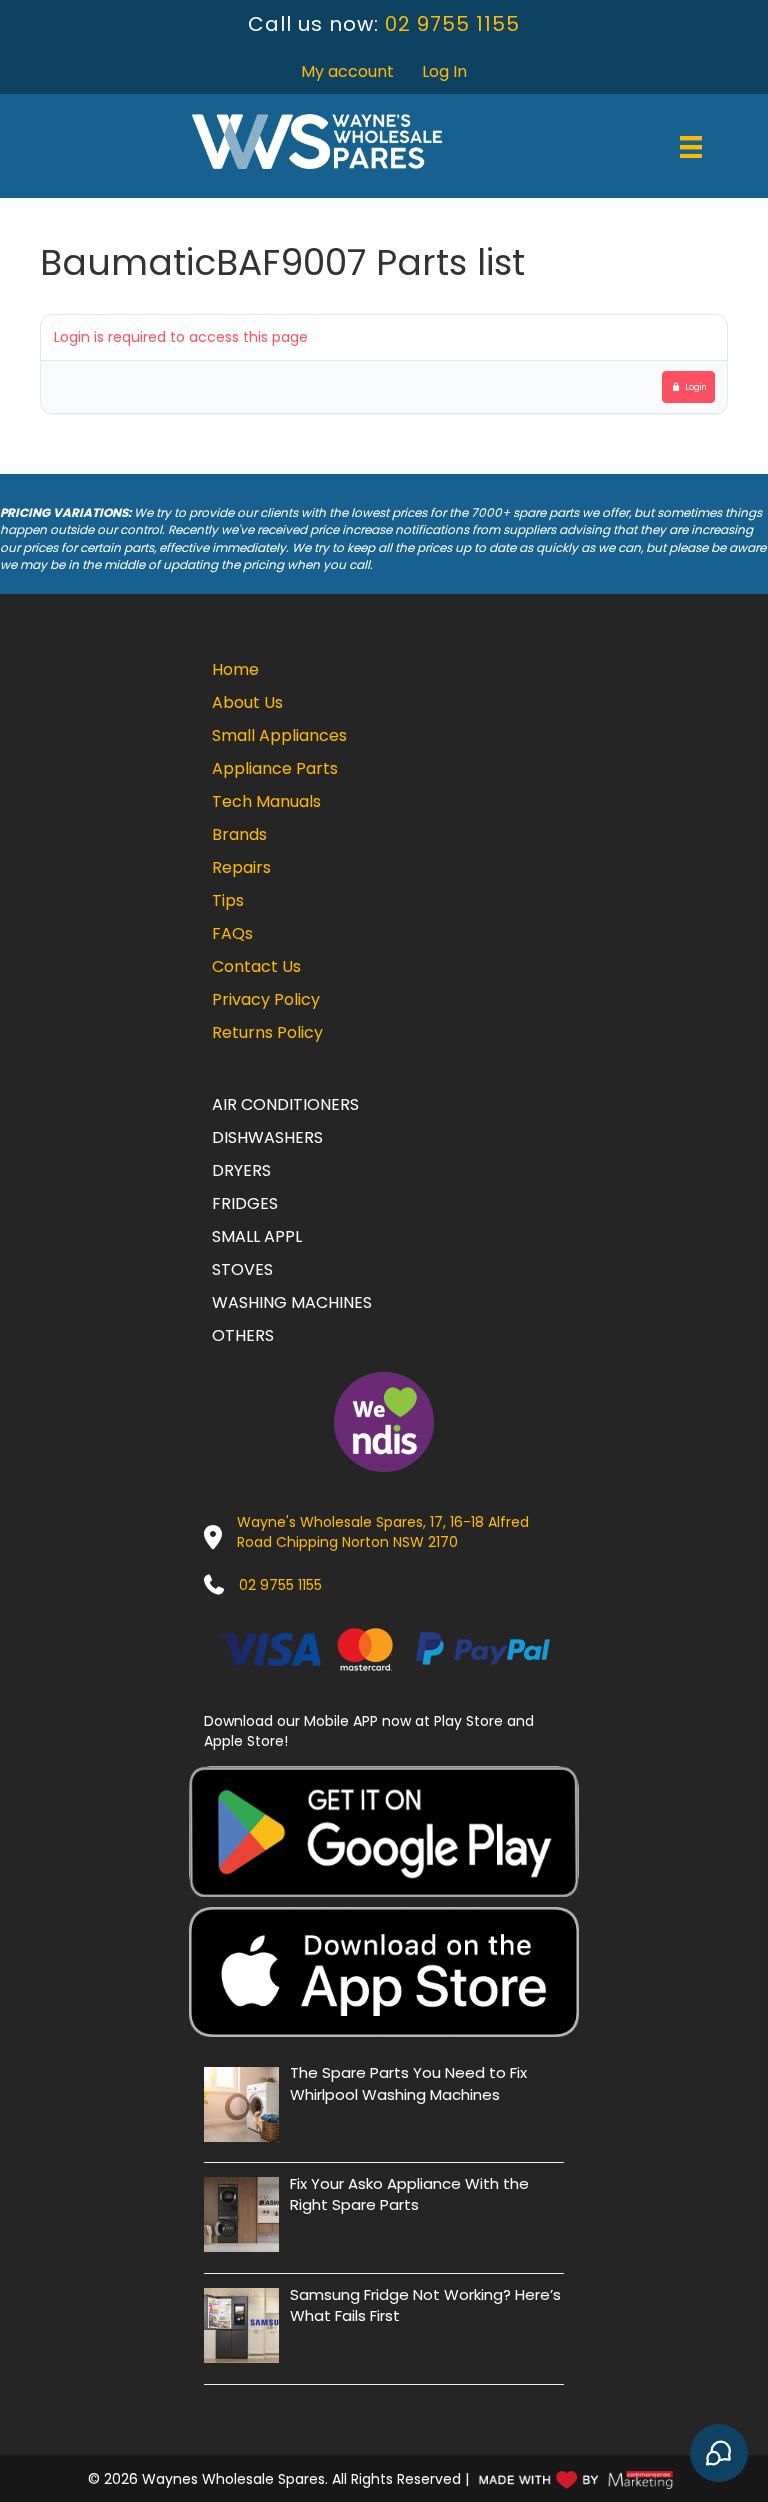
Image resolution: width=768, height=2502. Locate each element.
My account (347, 71)
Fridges (245, 1203)
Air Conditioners (285, 1104)
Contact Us (256, 966)
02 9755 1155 (452, 24)
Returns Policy (267, 1032)
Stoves (242, 1269)
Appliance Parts (275, 768)
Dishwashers (267, 1137)
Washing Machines (292, 1302)
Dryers (241, 1170)
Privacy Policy (266, 999)
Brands (239, 834)
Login (696, 387)
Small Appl (257, 1236)
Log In (444, 71)
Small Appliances (279, 735)
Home (235, 669)
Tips (228, 900)
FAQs (232, 933)
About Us (247, 702)
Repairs (241, 867)
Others (243, 1335)
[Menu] (691, 147)
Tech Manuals (266, 801)
